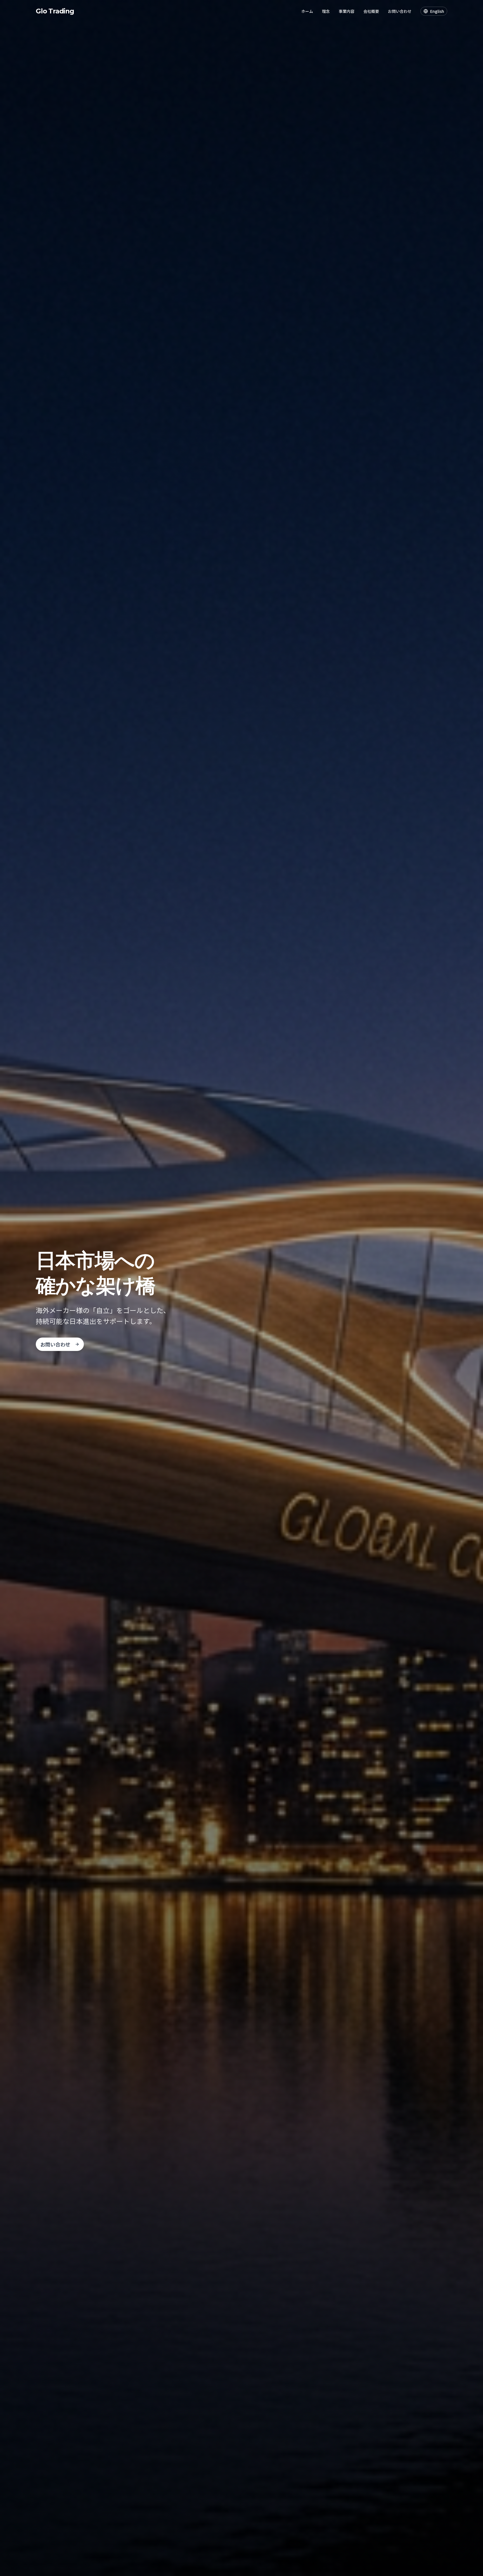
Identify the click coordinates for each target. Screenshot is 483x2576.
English (437, 11)
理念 (326, 11)
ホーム (307, 11)
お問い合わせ (400, 11)
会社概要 (371, 11)
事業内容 (347, 11)
